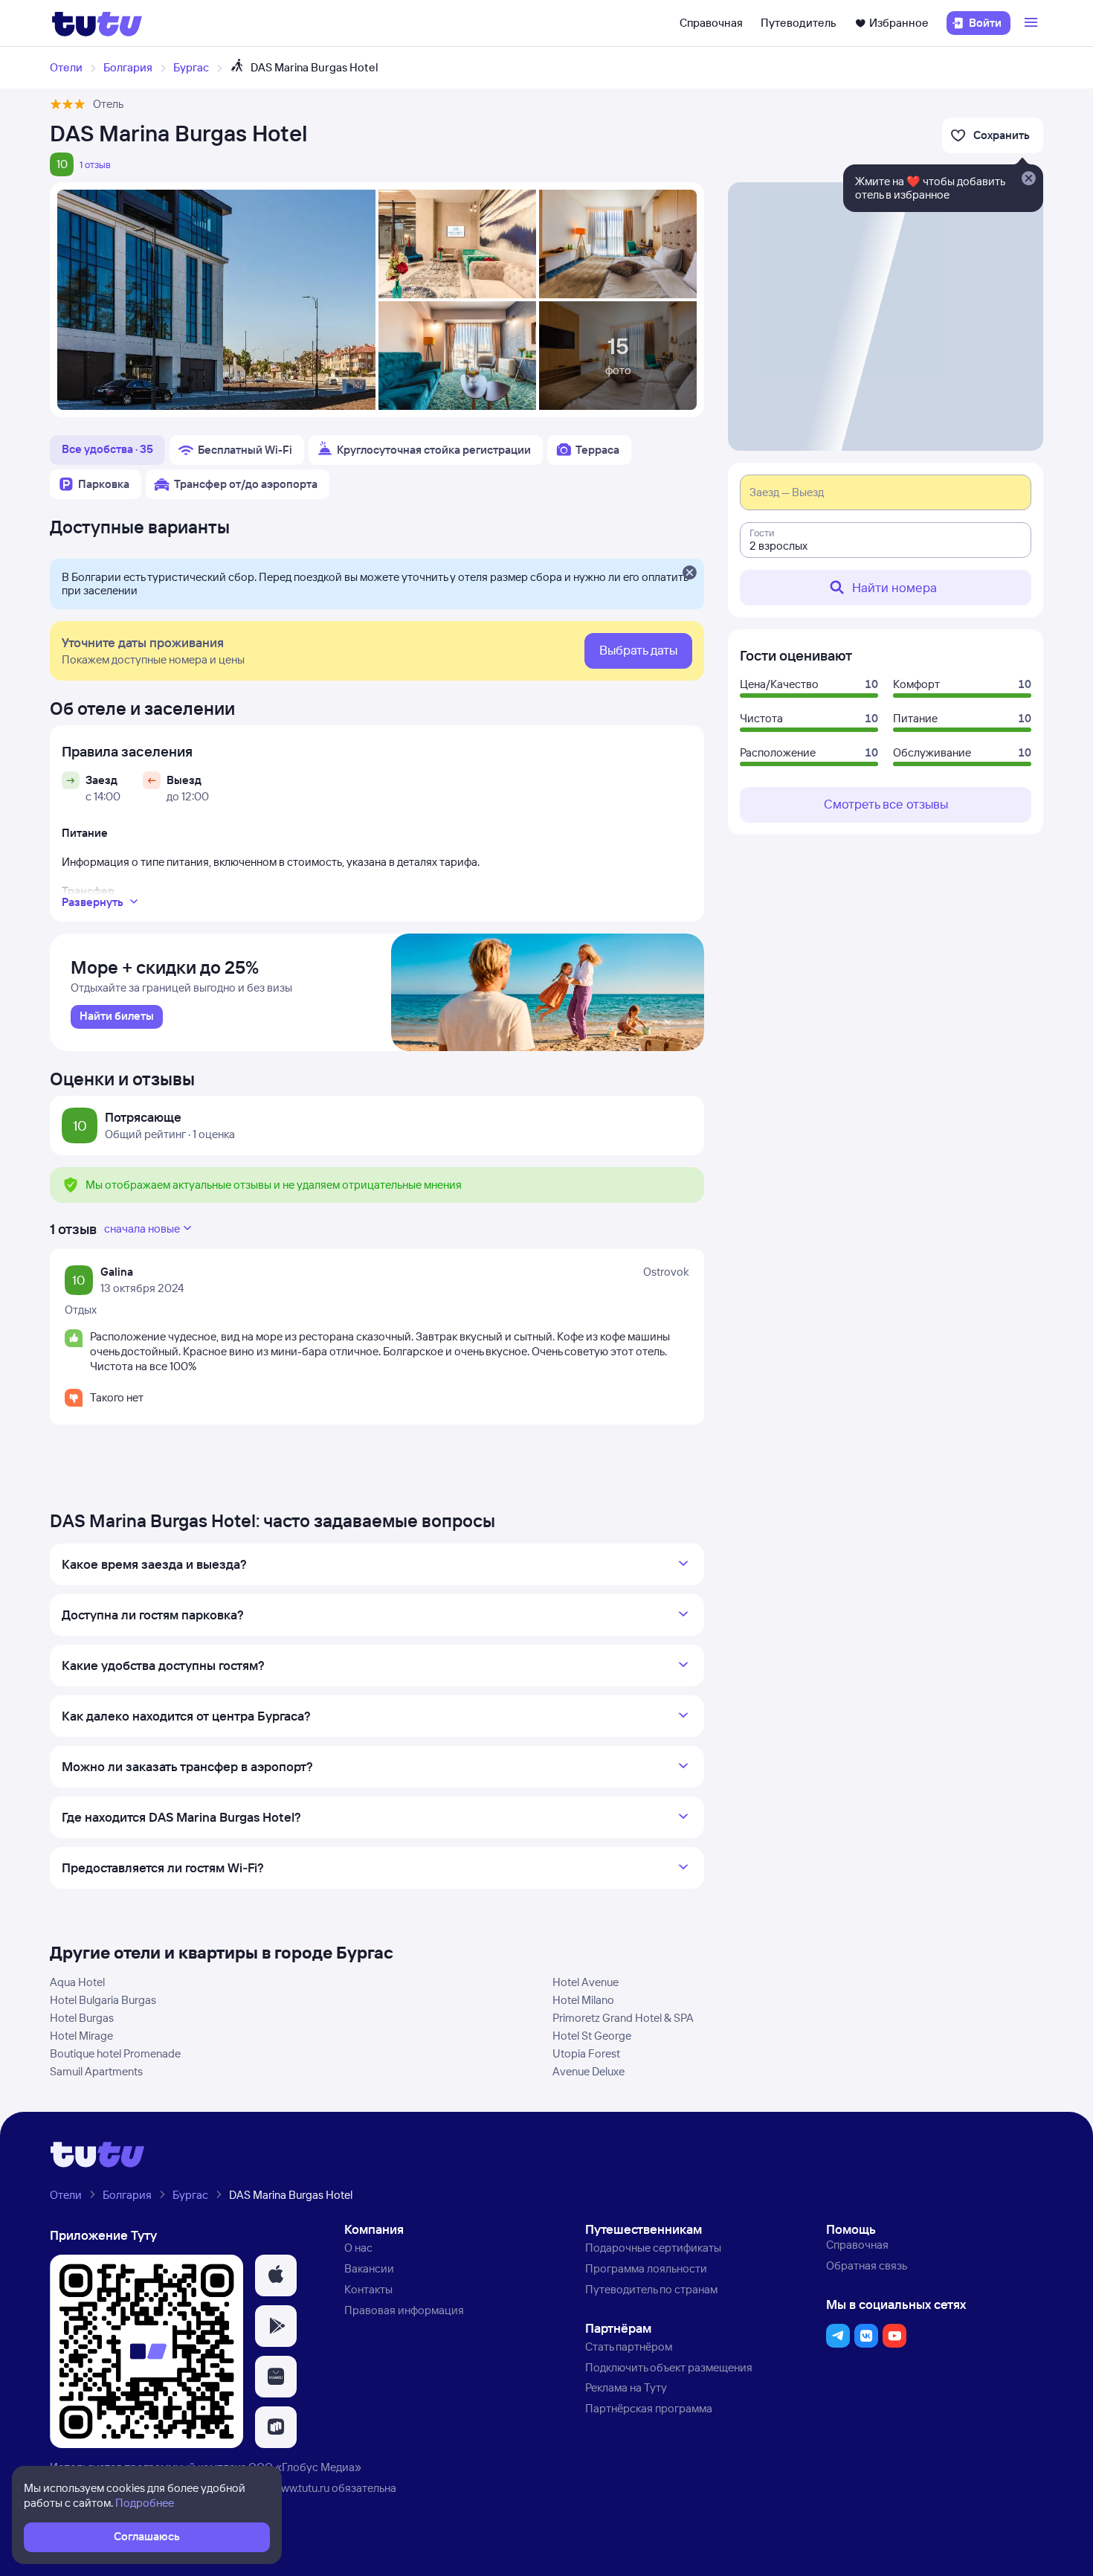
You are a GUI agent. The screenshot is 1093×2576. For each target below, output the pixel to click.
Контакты (368, 2289)
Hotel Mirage (81, 2036)
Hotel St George (592, 2036)
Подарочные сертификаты (653, 2248)
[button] (276, 2275)
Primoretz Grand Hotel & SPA (623, 2018)
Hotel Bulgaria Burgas (103, 2000)
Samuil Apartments (96, 2071)
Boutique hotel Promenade (115, 2053)
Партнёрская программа (649, 2408)
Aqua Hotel (77, 1982)
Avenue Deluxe (589, 2071)
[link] (117, 1017)
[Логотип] (97, 23)
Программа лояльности (646, 2268)
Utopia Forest (586, 2053)
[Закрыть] (689, 574)
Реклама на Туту (626, 2387)
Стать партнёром (629, 2347)
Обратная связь (867, 2265)
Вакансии (369, 2268)
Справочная (711, 23)
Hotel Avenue (586, 1982)
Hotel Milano (583, 2000)
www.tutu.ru (301, 2488)
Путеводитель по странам (651, 2289)
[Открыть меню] (1033, 23)
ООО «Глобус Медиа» (305, 2467)
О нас (358, 2248)
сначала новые (142, 1228)
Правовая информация (404, 2310)
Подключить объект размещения (669, 2367)
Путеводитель (799, 23)
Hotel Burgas (82, 2018)
